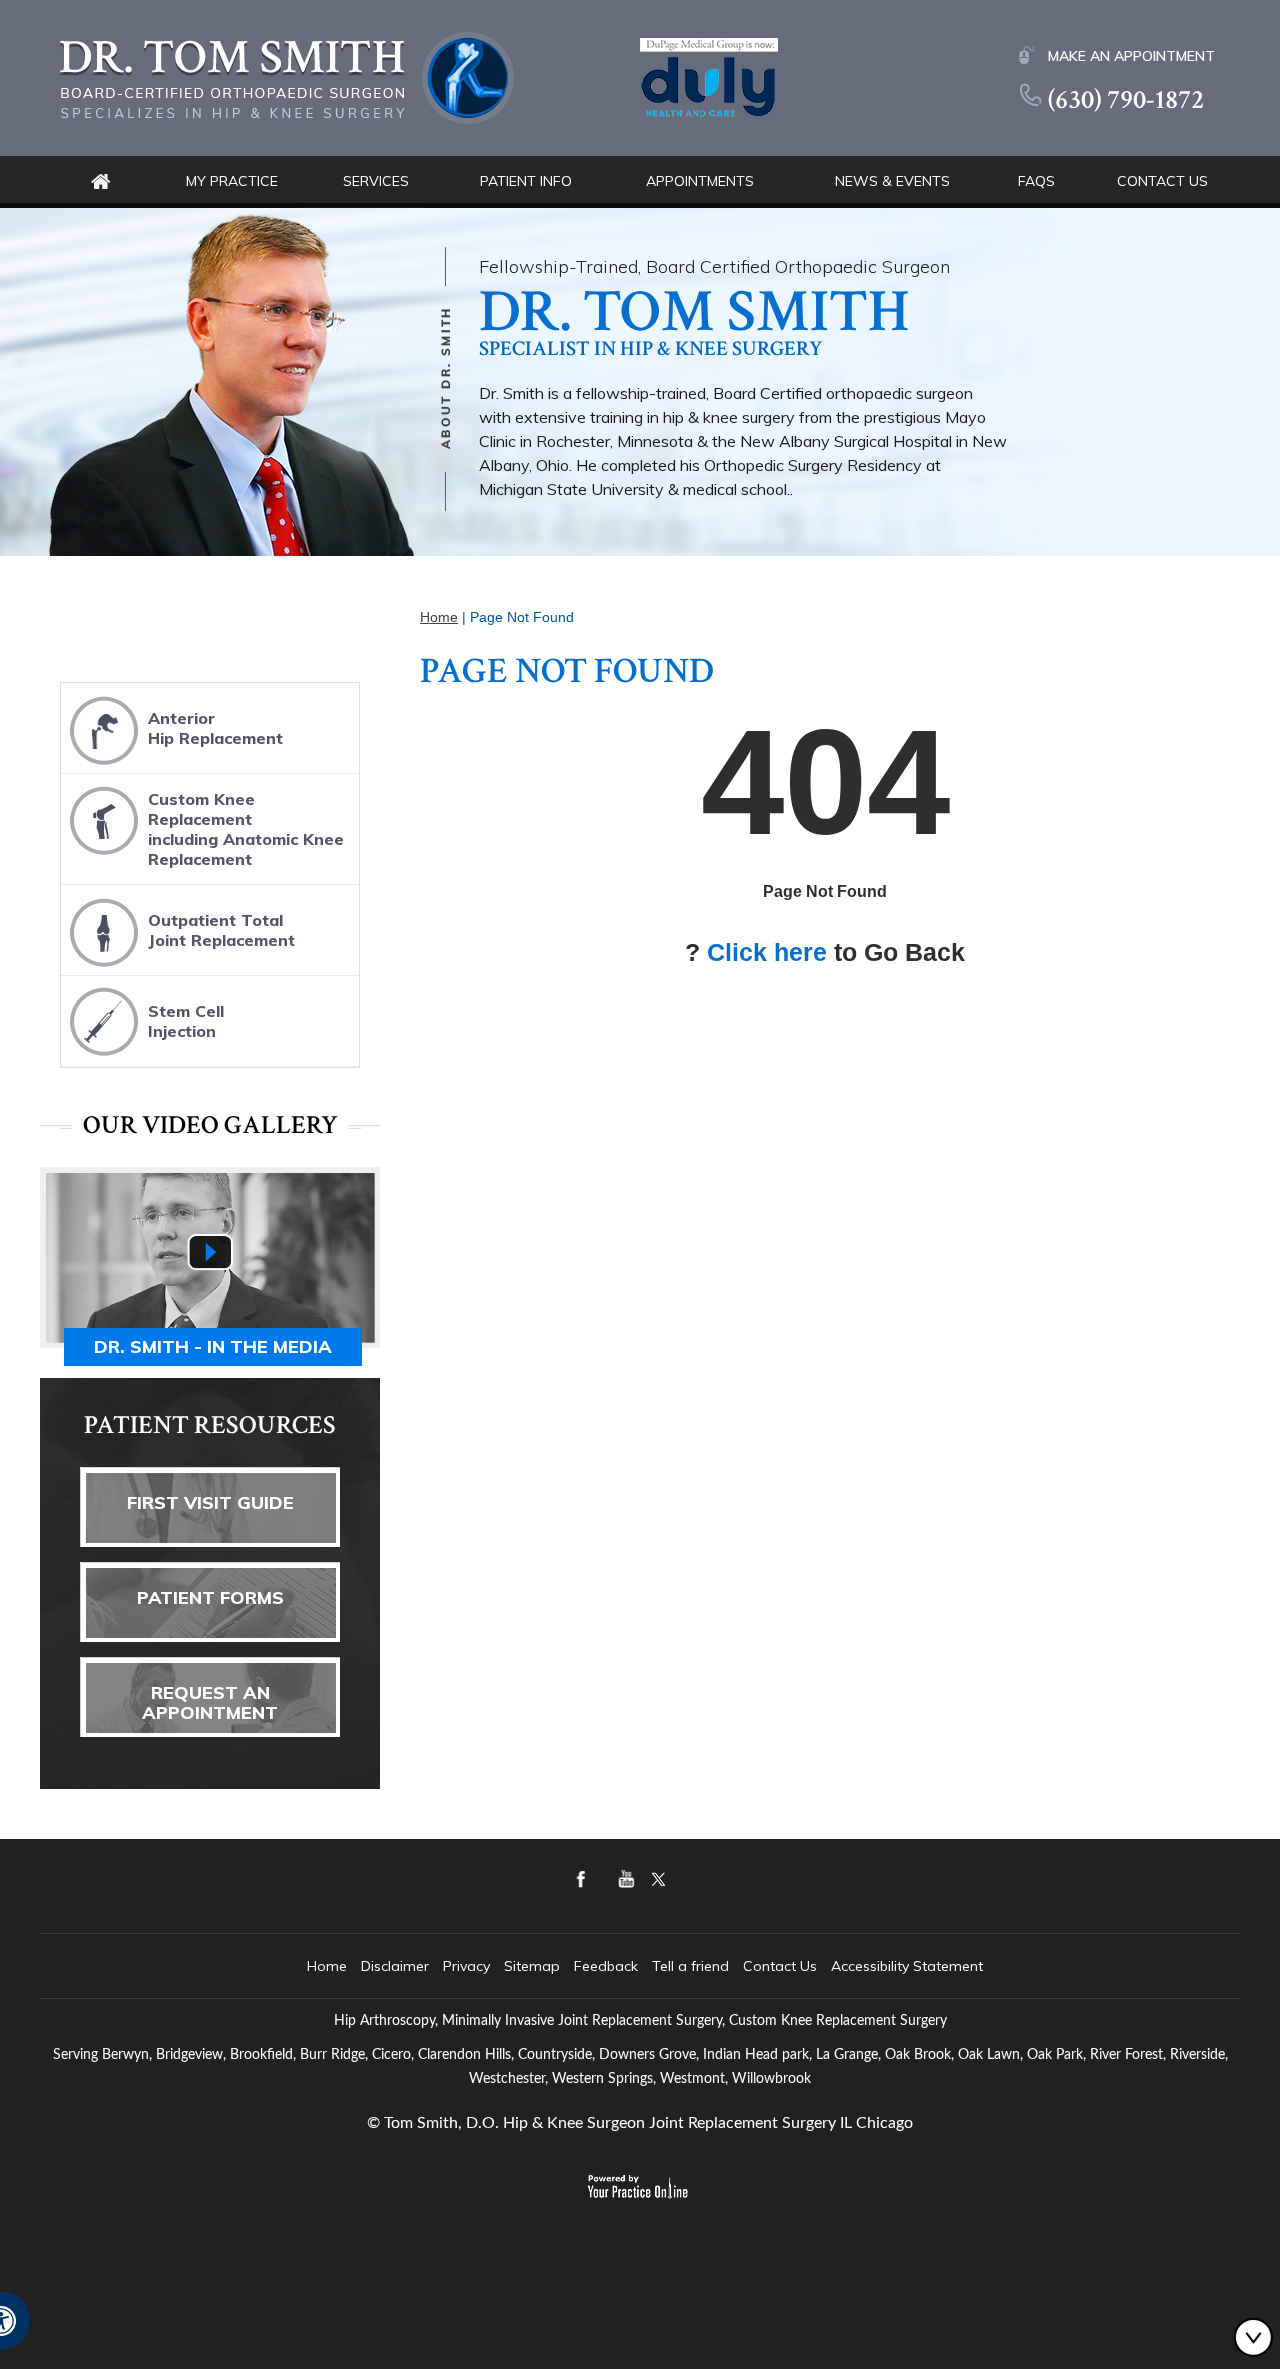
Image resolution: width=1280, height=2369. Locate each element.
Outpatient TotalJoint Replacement (221, 930)
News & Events (892, 181)
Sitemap (532, 1966)
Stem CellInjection (186, 1021)
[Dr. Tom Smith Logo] (287, 76)
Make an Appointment (1131, 56)
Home (100, 181)
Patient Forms (210, 1597)
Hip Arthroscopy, (386, 2021)
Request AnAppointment (210, 1702)
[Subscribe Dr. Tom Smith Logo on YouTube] (667, 1894)
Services (376, 181)
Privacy (466, 1966)
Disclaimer (395, 1966)
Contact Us (1162, 181)
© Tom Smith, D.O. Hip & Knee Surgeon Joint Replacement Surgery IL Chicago (640, 2123)
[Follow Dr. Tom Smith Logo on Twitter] (725, 1894)
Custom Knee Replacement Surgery (838, 2021)
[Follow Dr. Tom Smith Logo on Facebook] (609, 1894)
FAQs (1036, 181)
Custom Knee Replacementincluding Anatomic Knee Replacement (246, 829)
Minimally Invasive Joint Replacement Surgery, (583, 2021)
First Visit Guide (210, 1502)
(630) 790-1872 (1126, 99)
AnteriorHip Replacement (215, 728)
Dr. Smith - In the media (213, 1346)
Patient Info (526, 181)
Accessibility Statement (907, 1966)
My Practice (232, 181)
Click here (767, 952)
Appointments (700, 181)
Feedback (606, 1966)
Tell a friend (690, 1966)
